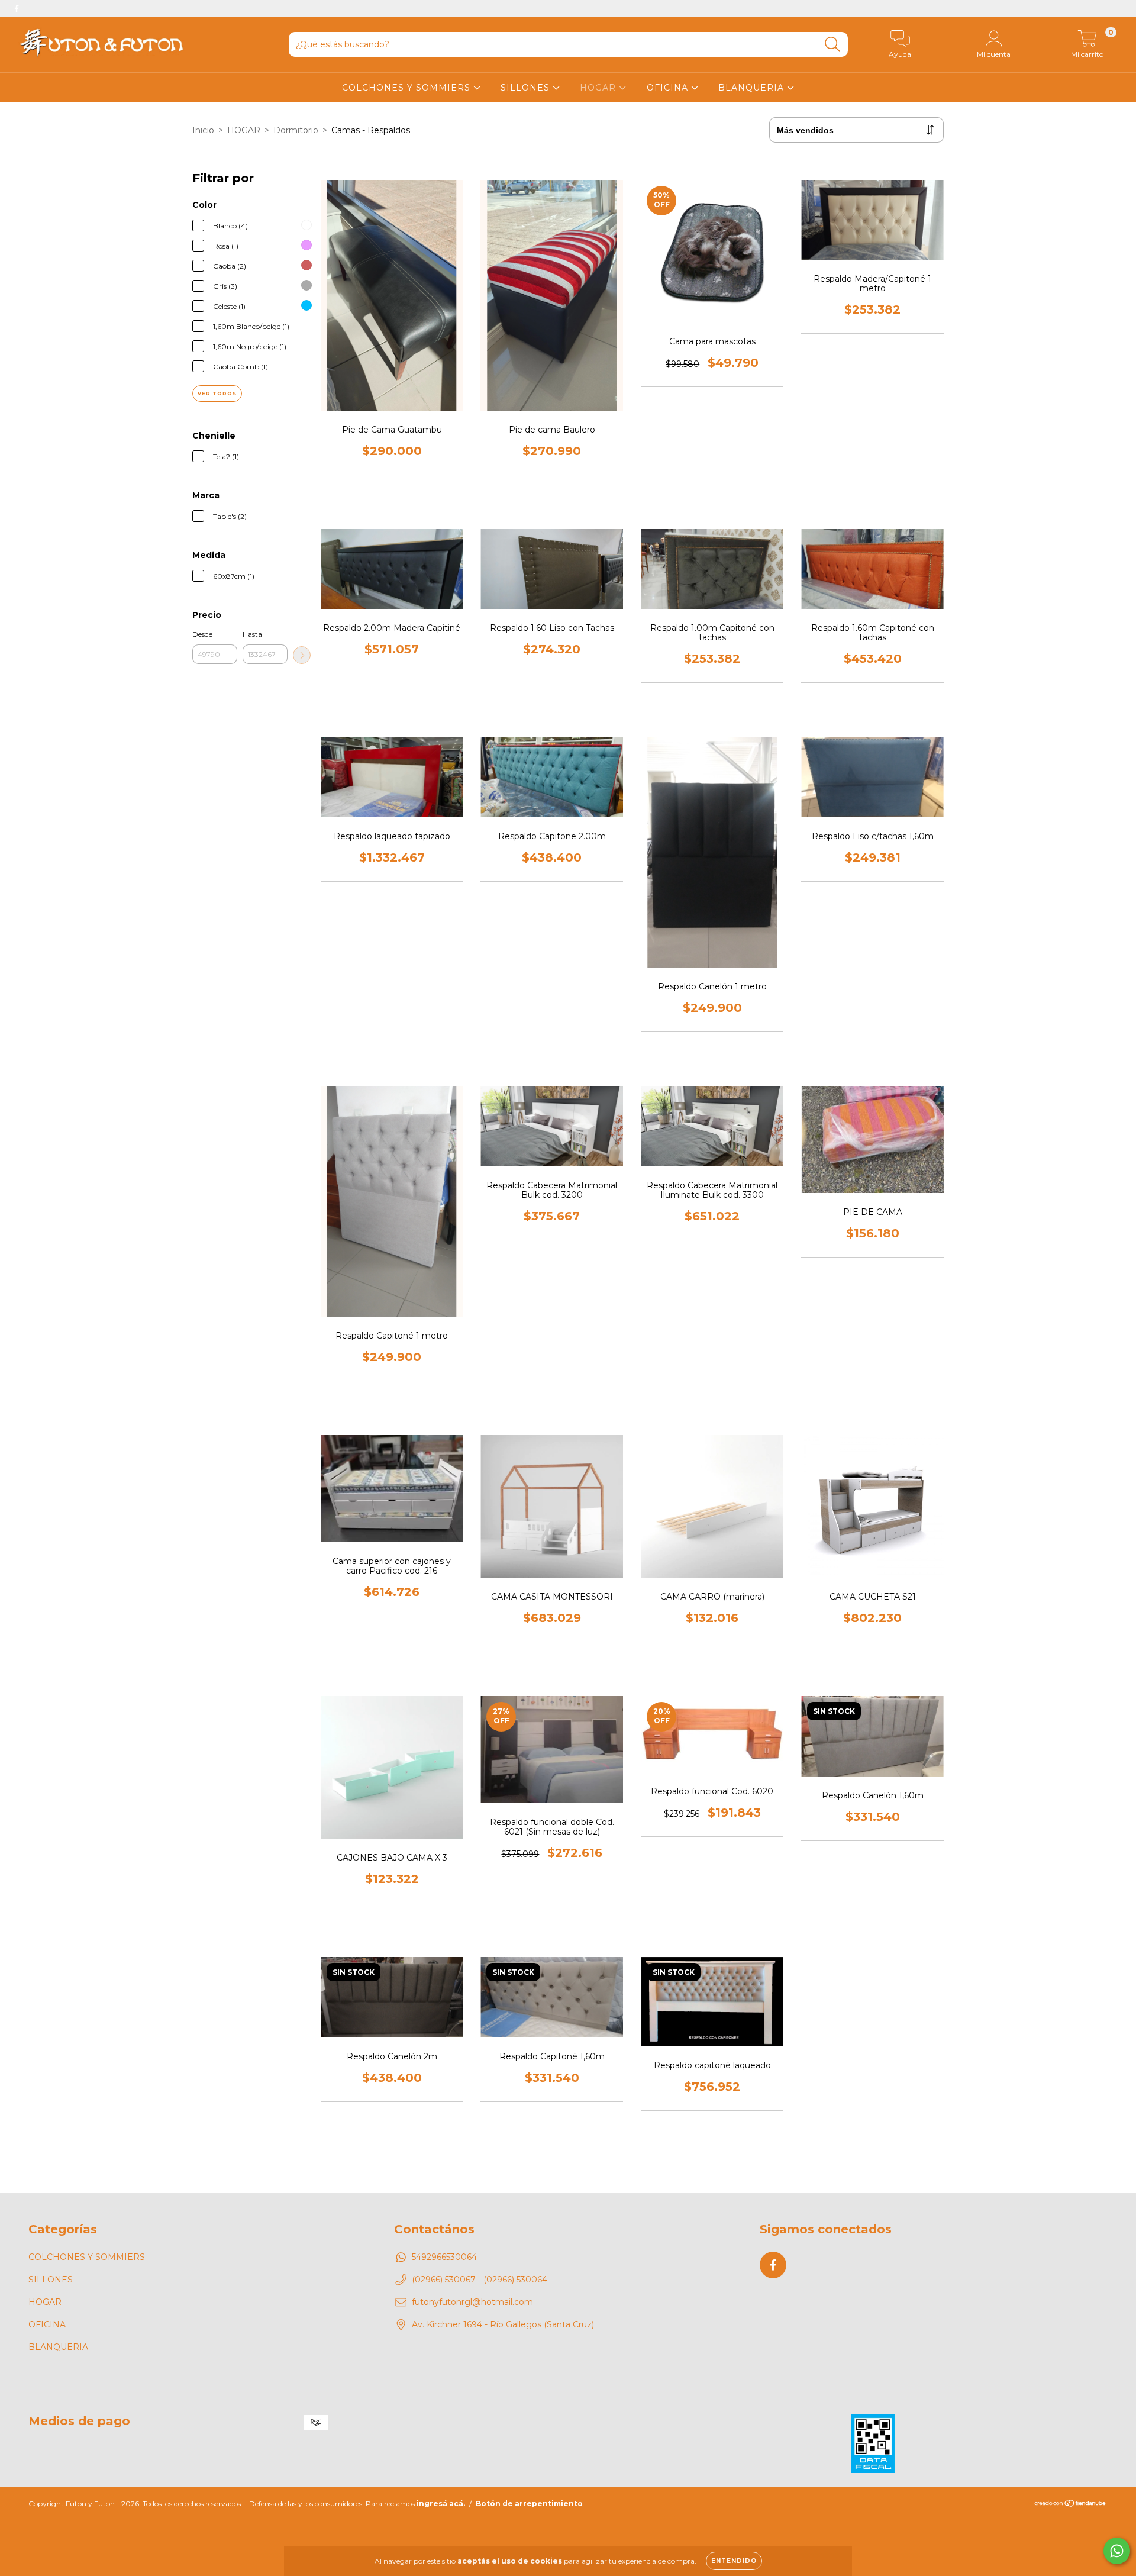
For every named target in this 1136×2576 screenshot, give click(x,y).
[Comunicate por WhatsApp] (1117, 2551)
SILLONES (527, 88)
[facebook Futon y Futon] (17, 8)
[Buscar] (833, 45)
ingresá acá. (441, 2504)
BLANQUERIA (753, 88)
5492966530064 (444, 2257)
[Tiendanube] (1071, 2505)
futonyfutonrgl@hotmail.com (472, 2302)
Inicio (203, 130)
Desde (202, 634)
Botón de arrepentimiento (529, 2504)
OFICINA (669, 88)
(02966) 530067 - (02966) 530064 (480, 2280)
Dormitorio (296, 130)
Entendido (734, 2561)
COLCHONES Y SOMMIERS (408, 88)
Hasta (252, 634)
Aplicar (302, 655)
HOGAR (599, 88)
